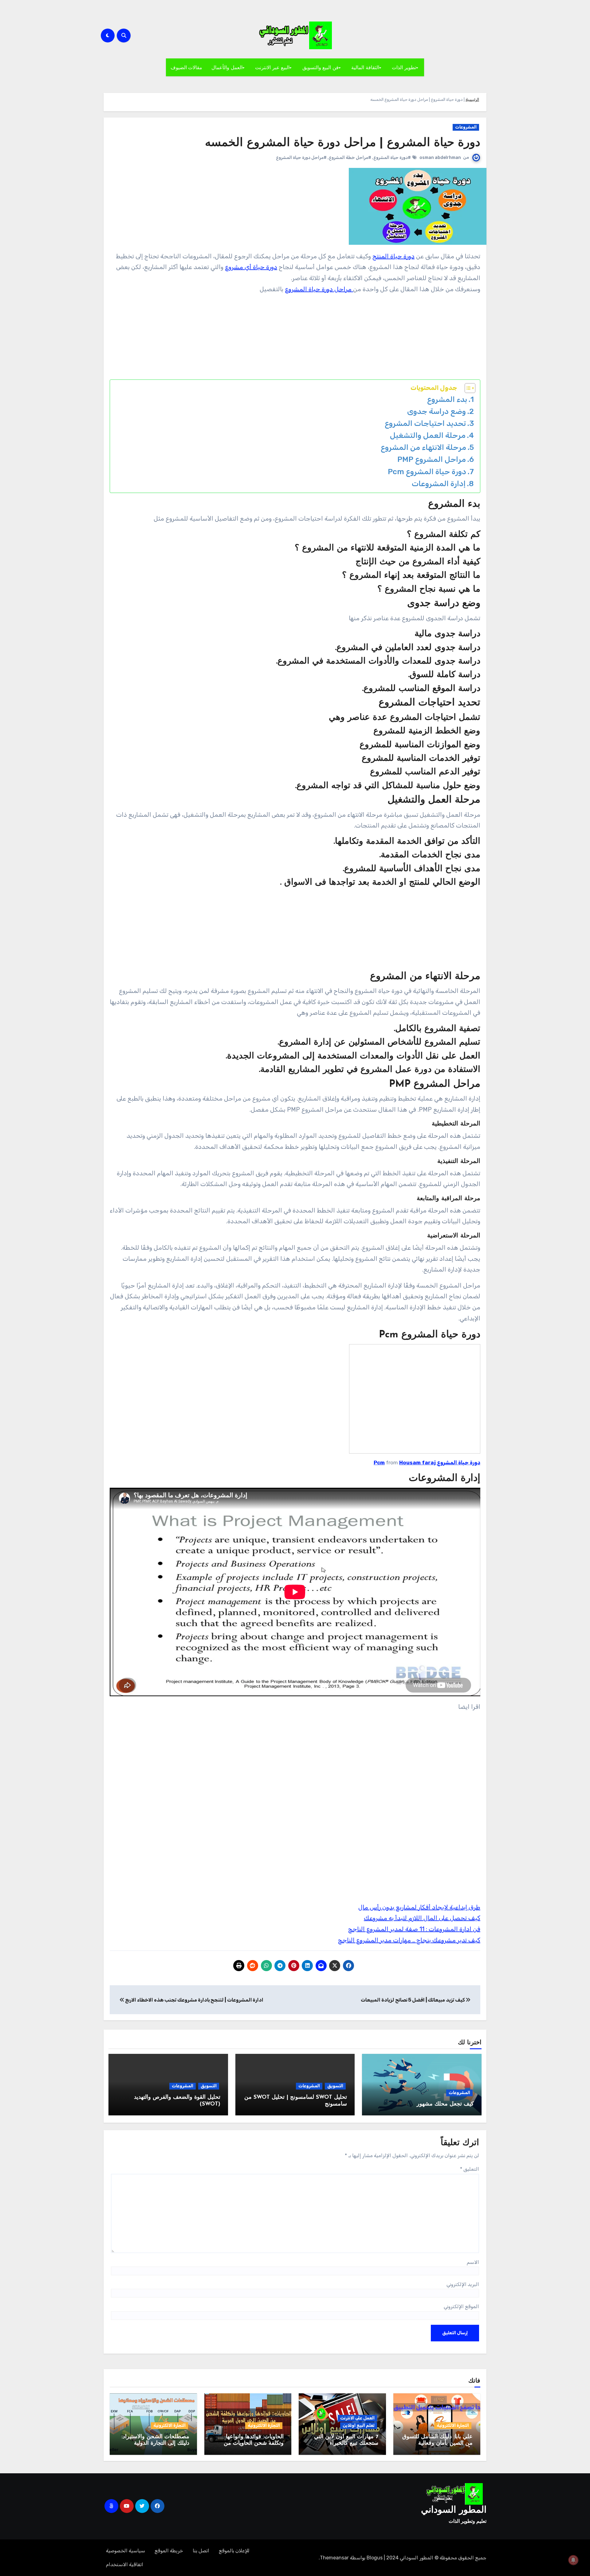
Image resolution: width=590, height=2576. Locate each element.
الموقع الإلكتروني (461, 2306)
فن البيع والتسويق (321, 67)
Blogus (375, 2558)
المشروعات (466, 127)
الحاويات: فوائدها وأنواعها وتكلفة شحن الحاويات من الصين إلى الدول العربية (254, 2444)
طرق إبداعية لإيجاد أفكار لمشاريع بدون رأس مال (419, 1907)
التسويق (335, 2086)
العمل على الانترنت (357, 2418)
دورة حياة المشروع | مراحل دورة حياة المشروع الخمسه (343, 143)
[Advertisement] (294, 338)
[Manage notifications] (573, 2560)
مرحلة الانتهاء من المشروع (423, 447)
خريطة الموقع (169, 2551)
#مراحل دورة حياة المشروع (301, 158)
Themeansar (334, 2558)
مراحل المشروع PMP (432, 459)
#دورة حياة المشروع (392, 158)
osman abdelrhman (440, 158)
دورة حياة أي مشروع (251, 267)
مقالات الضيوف (187, 67)
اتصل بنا (201, 2551)
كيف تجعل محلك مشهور (445, 2104)
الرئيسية (472, 99)
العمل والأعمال (227, 67)
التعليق (470, 2169)
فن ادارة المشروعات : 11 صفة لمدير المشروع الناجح (414, 1929)
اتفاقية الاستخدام (125, 2564)
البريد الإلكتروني (463, 2284)
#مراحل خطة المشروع (350, 158)
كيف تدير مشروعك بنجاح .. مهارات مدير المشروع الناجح (409, 1940)
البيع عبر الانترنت (272, 67)
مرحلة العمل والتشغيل (428, 435)
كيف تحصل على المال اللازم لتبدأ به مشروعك (422, 1918)
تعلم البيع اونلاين (359, 2425)
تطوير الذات (404, 67)
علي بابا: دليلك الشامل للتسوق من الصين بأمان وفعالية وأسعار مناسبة (437, 2444)
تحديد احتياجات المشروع (425, 423)
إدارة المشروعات (439, 484)
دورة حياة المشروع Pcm (427, 472)
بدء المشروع (447, 399)
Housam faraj (417, 1463)
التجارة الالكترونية (453, 2425)
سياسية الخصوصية (126, 2551)
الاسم (473, 2262)
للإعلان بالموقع (234, 2551)
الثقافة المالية (365, 67)
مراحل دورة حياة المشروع (319, 289)
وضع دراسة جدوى (437, 411)
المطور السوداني (454, 2510)
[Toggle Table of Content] (467, 388)
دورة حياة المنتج (393, 256)
